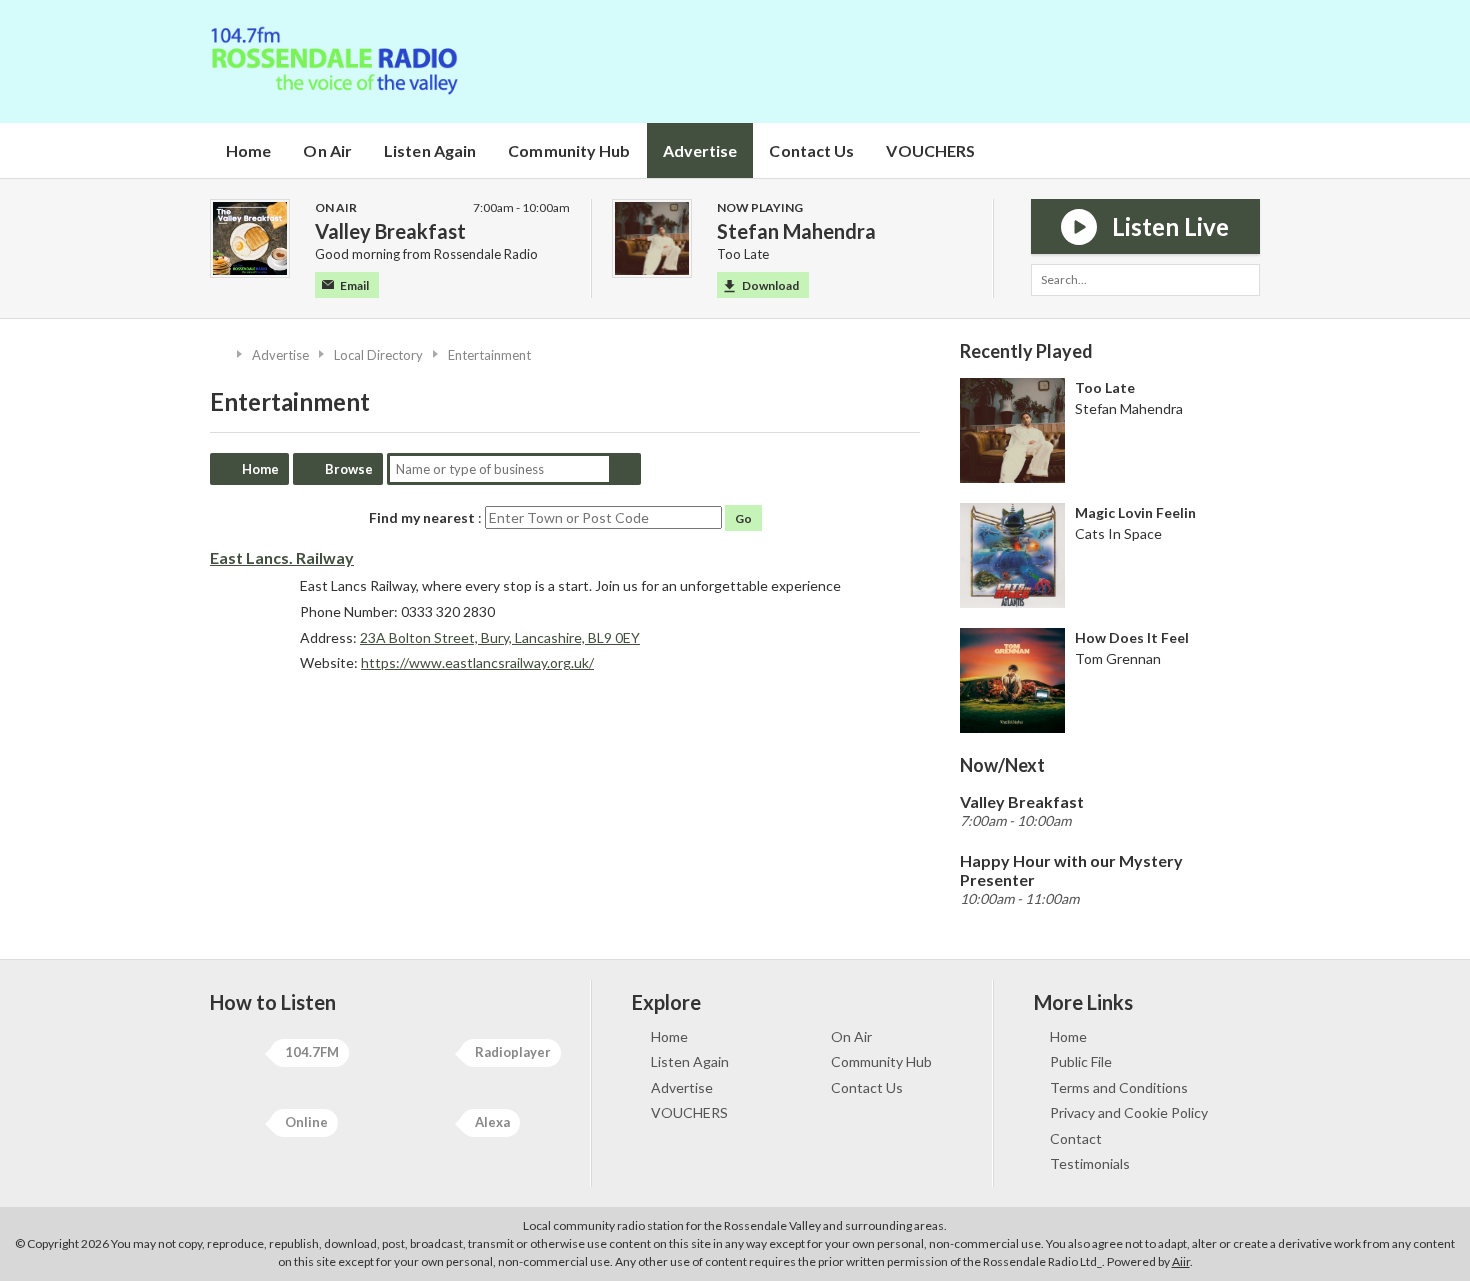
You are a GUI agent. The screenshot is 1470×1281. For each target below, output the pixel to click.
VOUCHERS (930, 150)
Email (354, 285)
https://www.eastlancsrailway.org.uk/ (477, 662)
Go (743, 518)
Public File (1081, 1061)
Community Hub (569, 150)
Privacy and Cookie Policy (1129, 1112)
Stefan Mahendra (1129, 408)
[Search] (1244, 280)
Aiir (1181, 1261)
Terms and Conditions (1119, 1087)
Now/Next (1002, 765)
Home (248, 150)
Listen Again (430, 150)
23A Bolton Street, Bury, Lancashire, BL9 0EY (500, 637)
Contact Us (811, 150)
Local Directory (378, 355)
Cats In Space (1118, 533)
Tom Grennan (1118, 658)
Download (770, 285)
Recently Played (1026, 351)
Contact (1076, 1138)
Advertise (700, 150)
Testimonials (1090, 1163)
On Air (327, 150)
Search (625, 469)
